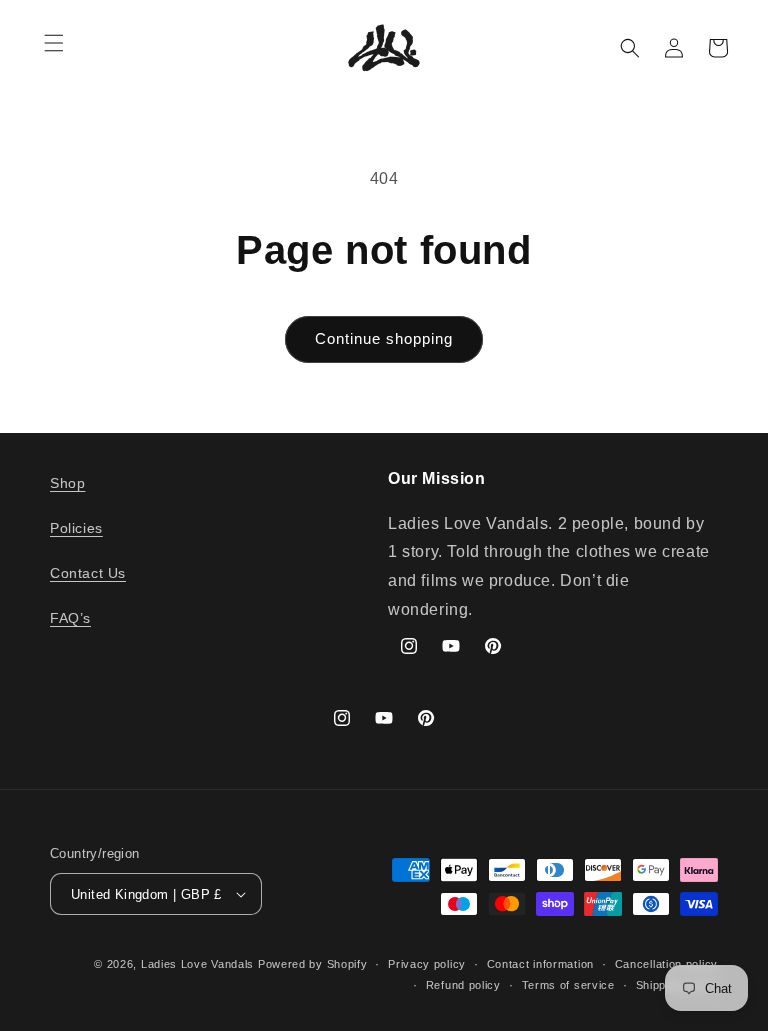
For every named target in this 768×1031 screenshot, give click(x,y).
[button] (54, 43)
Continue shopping (384, 338)
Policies (76, 528)
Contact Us (88, 573)
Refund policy (463, 985)
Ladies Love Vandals (197, 964)
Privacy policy (427, 964)
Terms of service (568, 985)
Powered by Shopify (313, 964)
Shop (67, 483)
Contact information (540, 964)
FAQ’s (70, 618)
